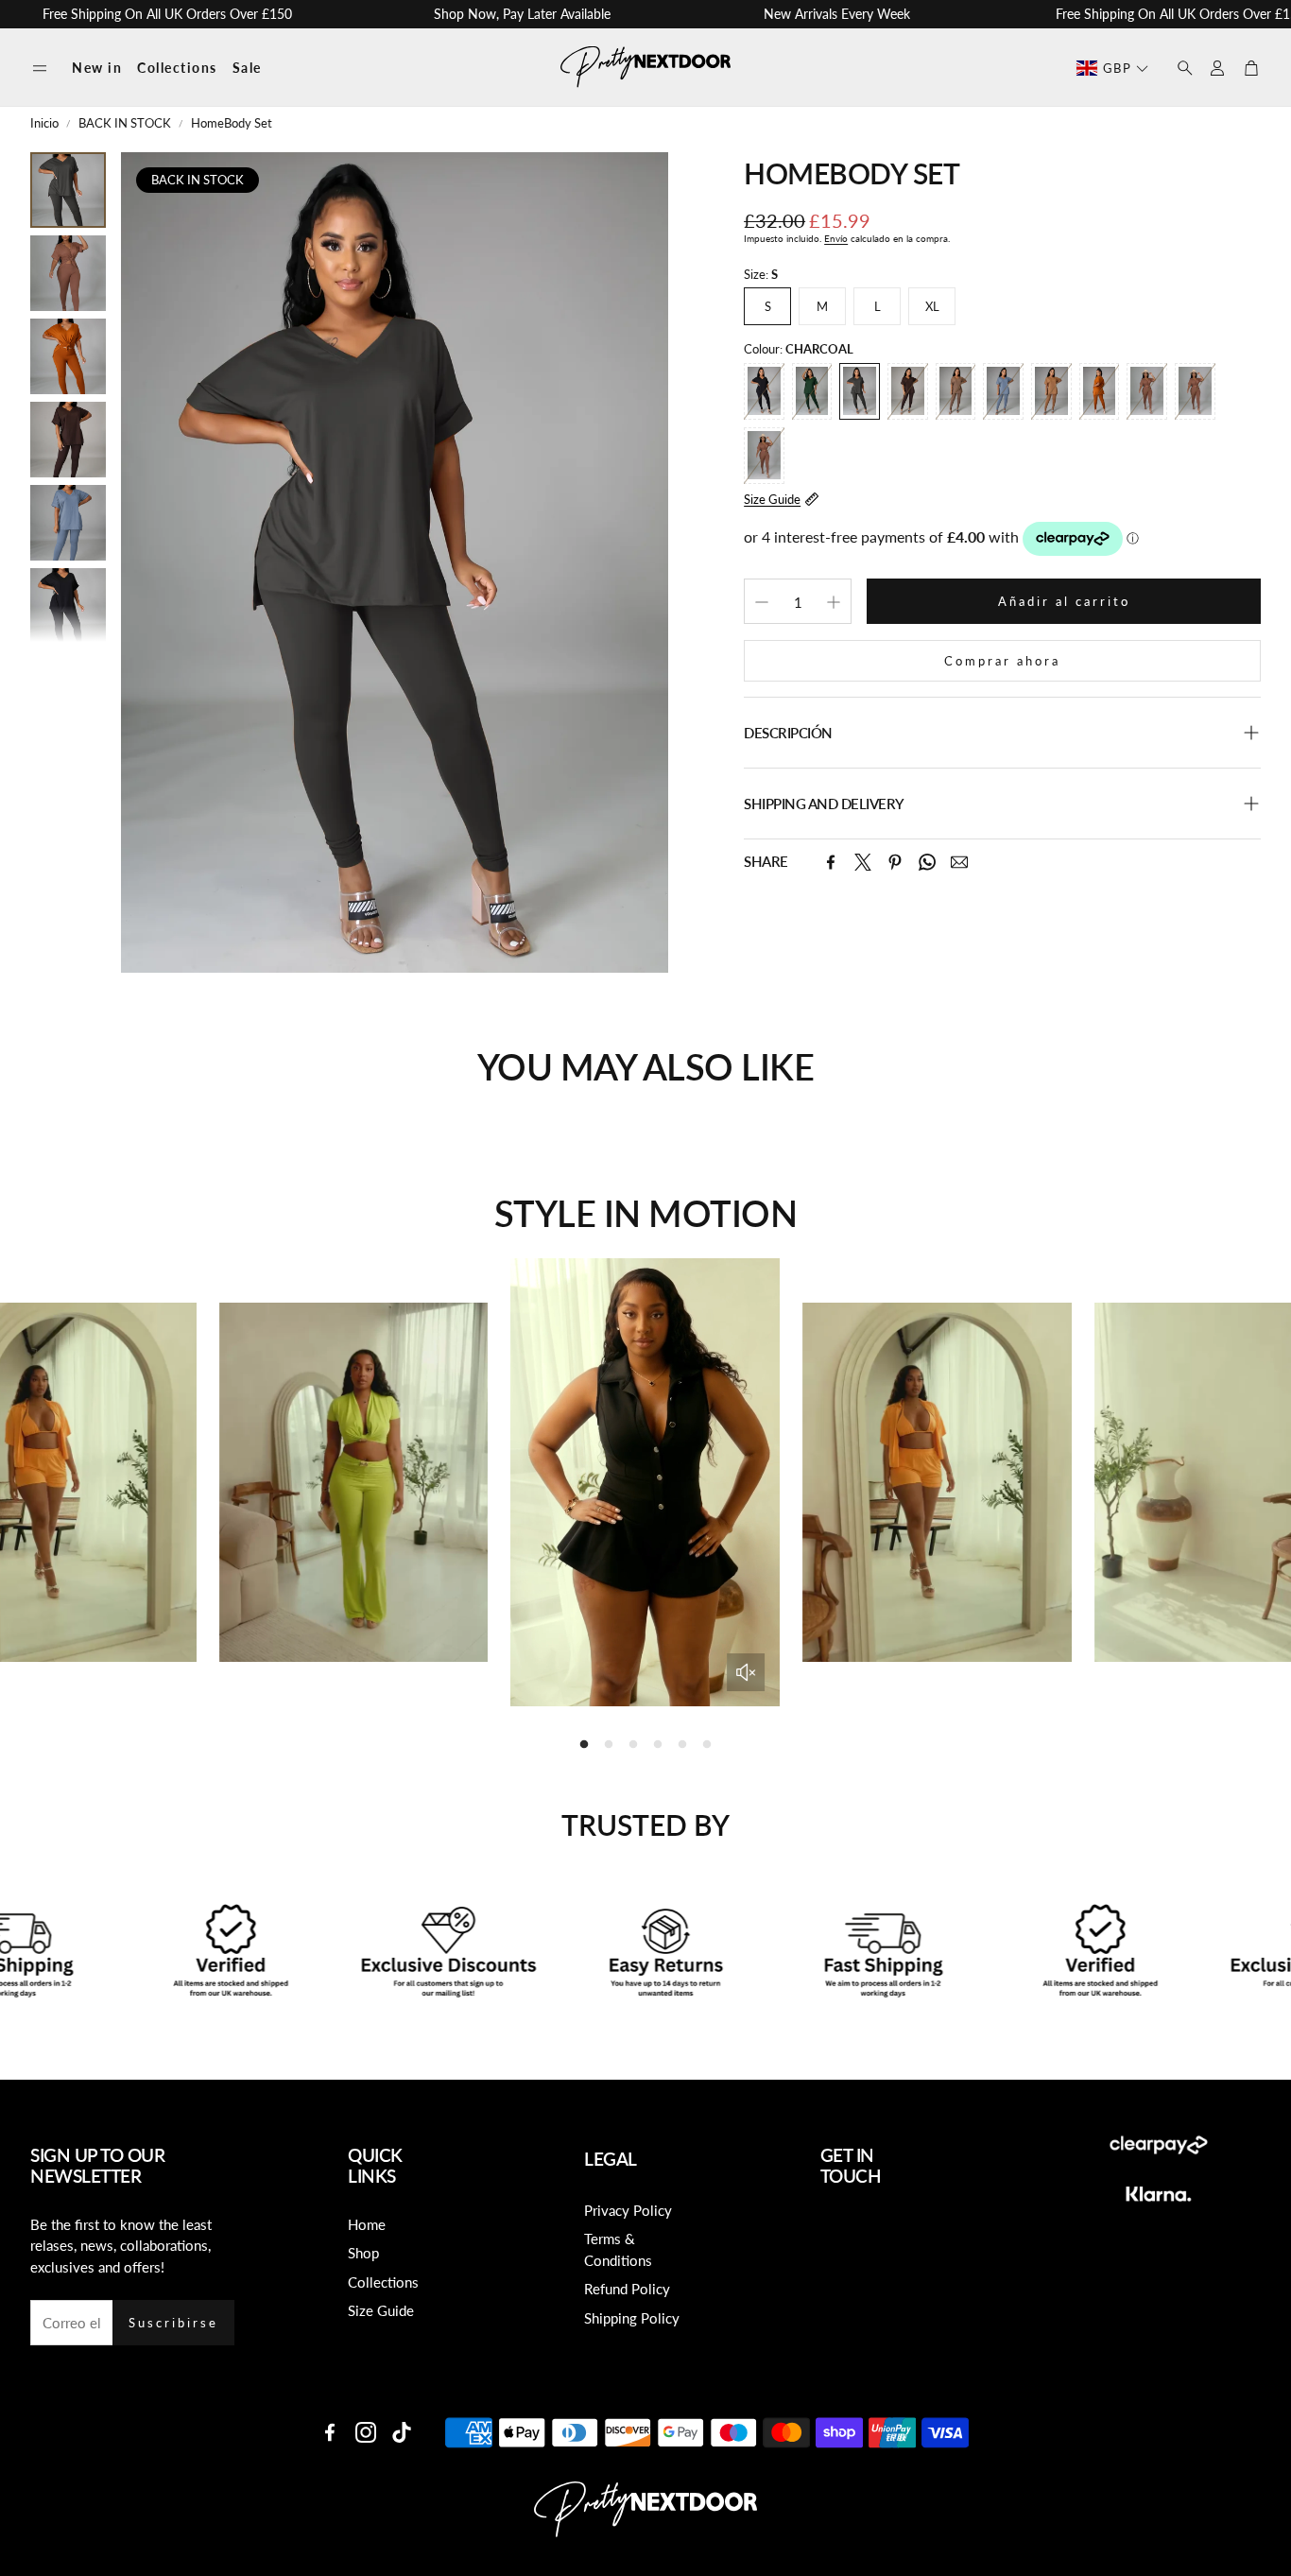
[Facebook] (831, 862)
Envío (836, 238)
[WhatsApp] (927, 862)
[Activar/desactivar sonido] (746, 1672)
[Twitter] (863, 862)
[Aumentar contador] (834, 602)
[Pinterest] (895, 862)
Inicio (44, 123)
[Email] (959, 862)
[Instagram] (366, 2432)
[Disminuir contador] (762, 602)
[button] (40, 69)
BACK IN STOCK (125, 123)
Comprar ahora (1002, 661)
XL (932, 306)
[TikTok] (402, 2432)
